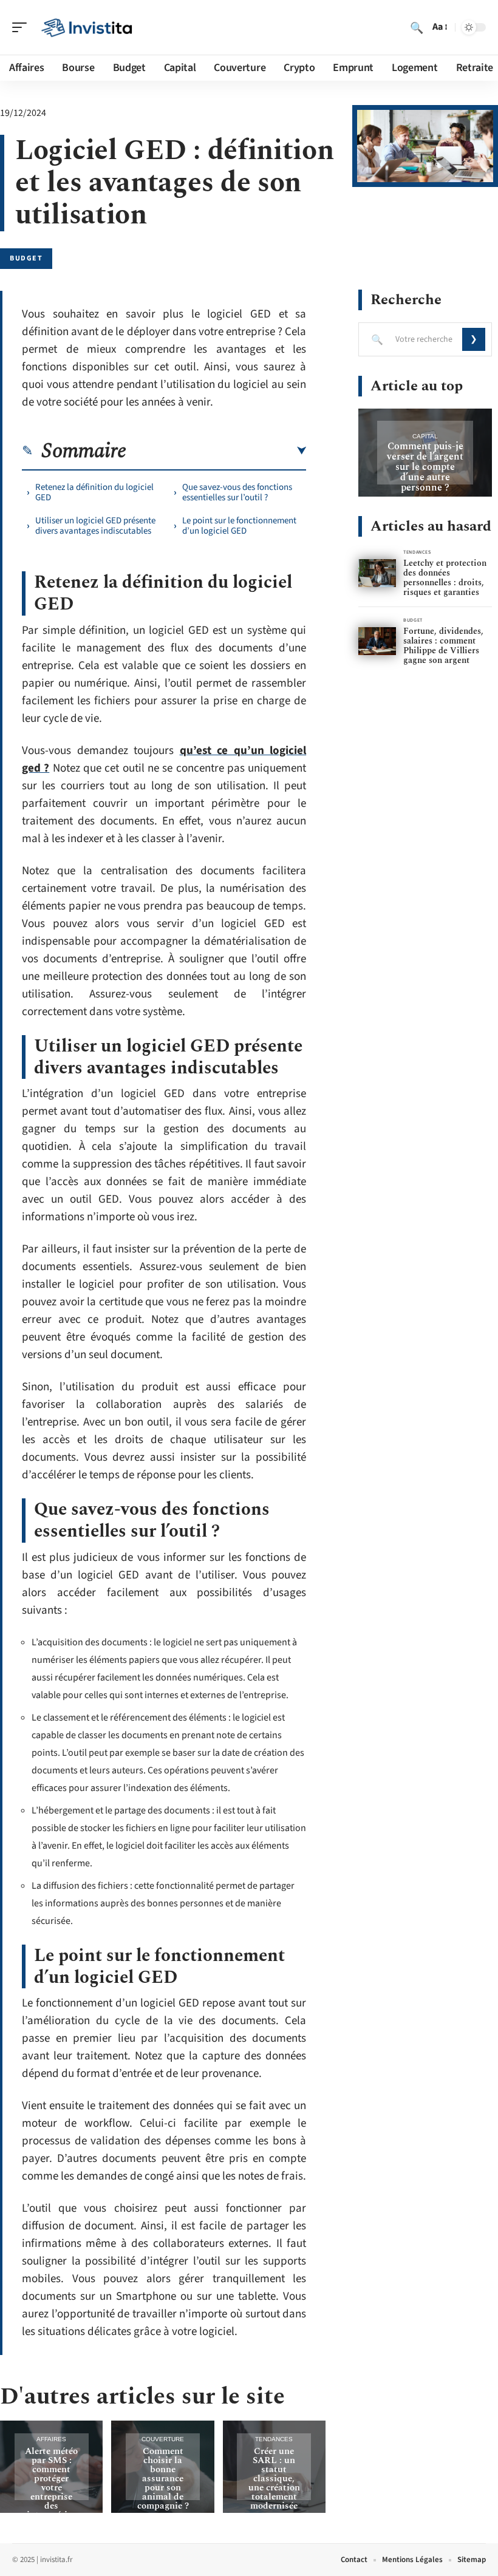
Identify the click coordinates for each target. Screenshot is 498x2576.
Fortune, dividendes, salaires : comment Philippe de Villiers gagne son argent (443, 646)
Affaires (51, 2439)
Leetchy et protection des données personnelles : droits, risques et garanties (445, 578)
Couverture (163, 2439)
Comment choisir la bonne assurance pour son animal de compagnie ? (163, 2479)
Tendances (274, 2439)
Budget (26, 258)
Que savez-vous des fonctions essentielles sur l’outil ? (237, 492)
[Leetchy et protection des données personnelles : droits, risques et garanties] (377, 573)
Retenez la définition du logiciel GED (94, 492)
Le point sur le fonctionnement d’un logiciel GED (239, 526)
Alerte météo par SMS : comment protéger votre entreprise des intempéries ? (51, 2488)
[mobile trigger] (22, 27)
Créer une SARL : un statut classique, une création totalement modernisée (274, 2479)
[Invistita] (87, 27)
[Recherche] (417, 27)
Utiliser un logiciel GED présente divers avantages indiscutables (95, 526)
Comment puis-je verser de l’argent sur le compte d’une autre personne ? (425, 467)
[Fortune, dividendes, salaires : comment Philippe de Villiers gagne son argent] (377, 641)
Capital (425, 436)
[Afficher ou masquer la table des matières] (216, 451)
